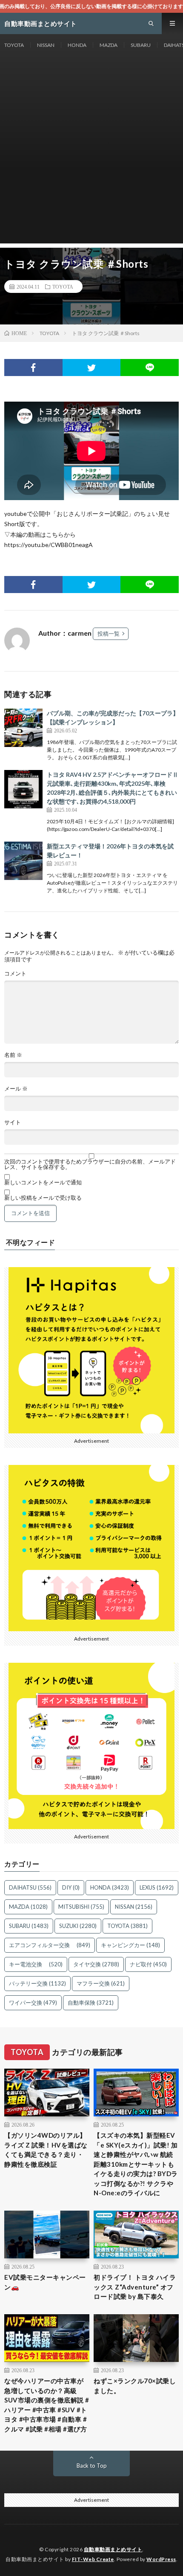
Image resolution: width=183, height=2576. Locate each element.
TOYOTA (14, 45)
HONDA (77, 45)
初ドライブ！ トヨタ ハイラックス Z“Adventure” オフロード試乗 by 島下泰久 (135, 2287)
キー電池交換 (36, 1964)
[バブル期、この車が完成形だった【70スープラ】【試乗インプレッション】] (23, 728)
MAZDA (109, 45)
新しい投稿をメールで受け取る (43, 1198)
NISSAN (46, 45)
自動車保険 (91, 2003)
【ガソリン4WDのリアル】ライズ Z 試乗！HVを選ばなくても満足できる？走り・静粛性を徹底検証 (46, 2150)
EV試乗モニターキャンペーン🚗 (45, 2282)
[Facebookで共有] (33, 368)
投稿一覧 (109, 634)
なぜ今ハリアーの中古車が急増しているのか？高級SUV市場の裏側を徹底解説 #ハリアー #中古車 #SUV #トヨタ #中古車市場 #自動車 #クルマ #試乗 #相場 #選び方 (47, 2405)
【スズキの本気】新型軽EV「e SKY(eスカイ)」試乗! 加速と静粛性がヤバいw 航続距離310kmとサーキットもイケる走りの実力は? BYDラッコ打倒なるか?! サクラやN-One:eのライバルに (136, 2164)
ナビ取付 (148, 1964)
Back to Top (92, 2466)
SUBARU (141, 45)
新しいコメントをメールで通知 (43, 1182)
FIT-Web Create (93, 2559)
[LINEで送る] (150, 368)
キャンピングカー (130, 1945)
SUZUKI (78, 1926)
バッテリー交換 (37, 1983)
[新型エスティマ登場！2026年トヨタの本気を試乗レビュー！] (23, 861)
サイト (13, 1122)
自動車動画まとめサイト (113, 2549)
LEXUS (157, 1887)
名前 (13, 1055)
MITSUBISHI (81, 1907)
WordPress (161, 2559)
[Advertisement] (91, 152)
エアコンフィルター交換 (50, 1945)
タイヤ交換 (96, 1964)
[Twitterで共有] (92, 368)
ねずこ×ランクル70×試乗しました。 (135, 2386)
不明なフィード (31, 1242)
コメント (15, 974)
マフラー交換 (101, 1983)
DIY (71, 1887)
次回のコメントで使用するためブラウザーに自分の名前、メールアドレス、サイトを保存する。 (90, 1164)
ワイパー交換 (33, 2003)
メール (16, 1089)
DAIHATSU (30, 1887)
